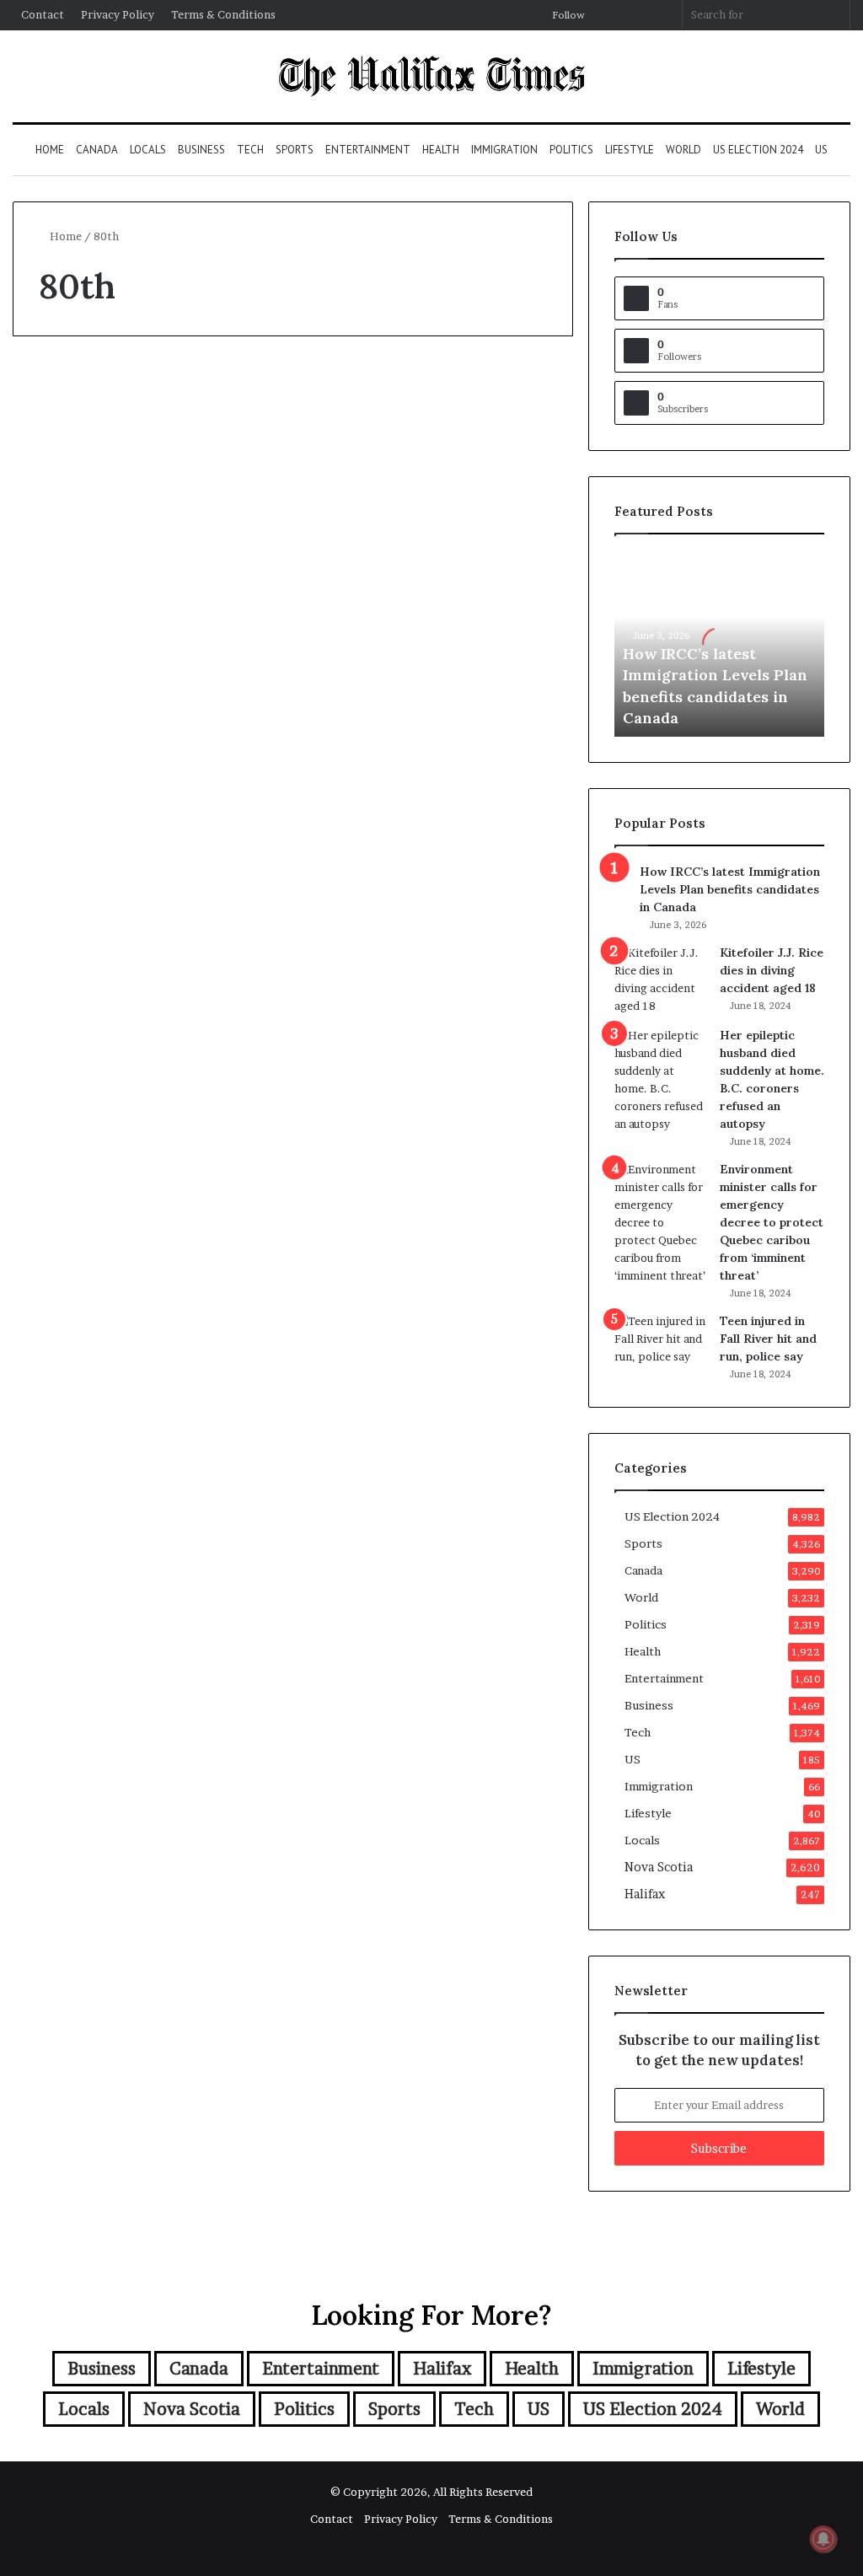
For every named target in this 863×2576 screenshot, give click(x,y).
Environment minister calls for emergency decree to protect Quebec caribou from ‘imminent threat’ (772, 1222)
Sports (295, 150)
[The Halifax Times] (431, 76)
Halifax (645, 1894)
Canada (97, 150)
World (683, 150)
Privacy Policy (118, 14)
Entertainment (368, 150)
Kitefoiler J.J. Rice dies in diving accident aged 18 (772, 970)
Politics (571, 150)
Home (50, 150)
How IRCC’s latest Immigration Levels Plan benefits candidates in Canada (730, 889)
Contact (43, 14)
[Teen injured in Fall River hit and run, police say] (661, 1344)
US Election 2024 (758, 150)
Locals (148, 150)
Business (201, 150)
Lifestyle (630, 150)
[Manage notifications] (823, 2539)
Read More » (84, 796)
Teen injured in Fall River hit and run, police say (768, 1339)
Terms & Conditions (223, 14)
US (821, 150)
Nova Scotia (659, 1867)
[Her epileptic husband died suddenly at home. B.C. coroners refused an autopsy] (661, 1080)
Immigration (504, 150)
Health (441, 150)
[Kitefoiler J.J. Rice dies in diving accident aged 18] (661, 979)
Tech (250, 150)
